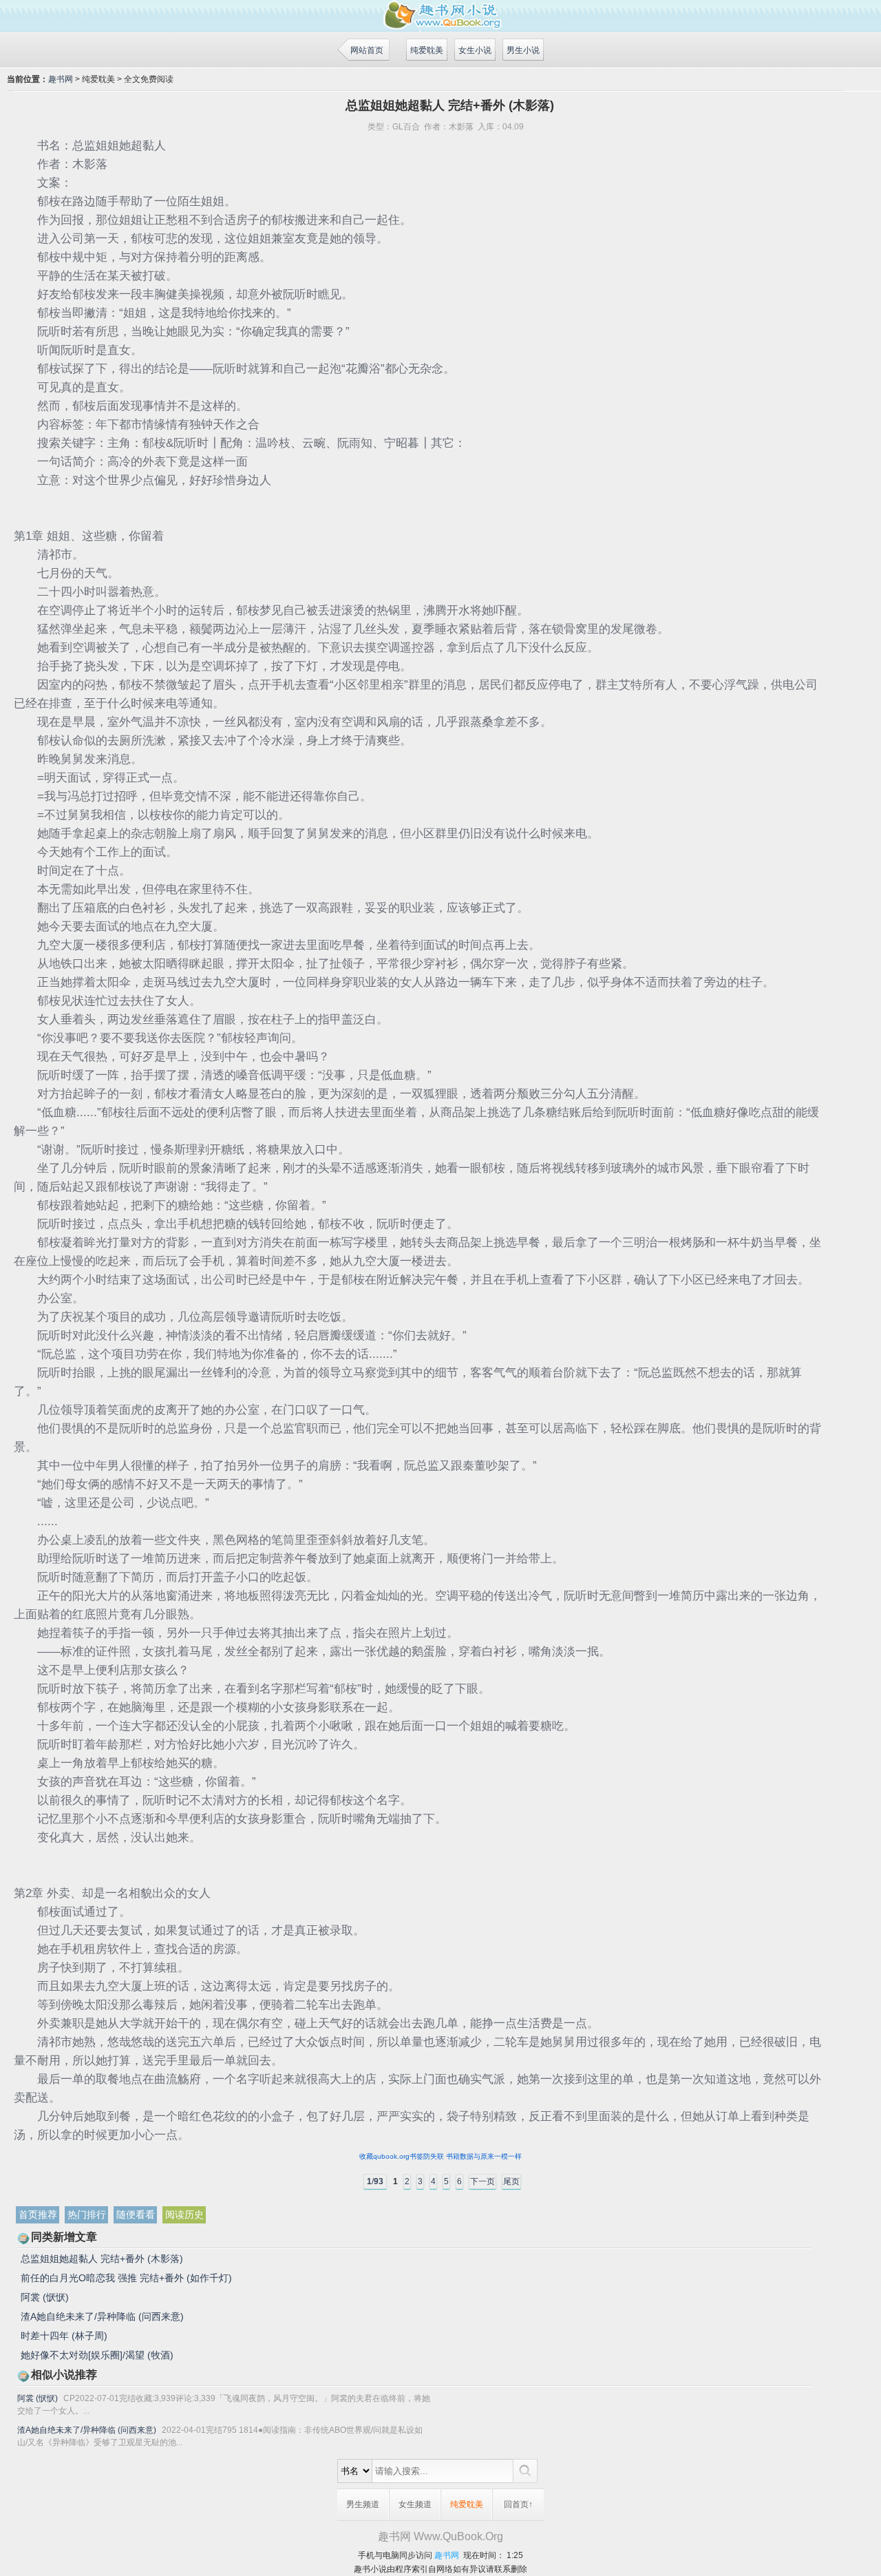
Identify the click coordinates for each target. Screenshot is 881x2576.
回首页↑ (518, 2504)
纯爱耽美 (427, 50)
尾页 (511, 2181)
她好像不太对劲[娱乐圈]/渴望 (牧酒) (97, 2355)
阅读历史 (184, 2214)
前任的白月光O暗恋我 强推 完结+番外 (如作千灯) (126, 2278)
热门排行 (87, 2214)
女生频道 (415, 2504)
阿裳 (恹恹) (45, 2297)
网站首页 (367, 50)
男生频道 (363, 2504)
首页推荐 (38, 2214)
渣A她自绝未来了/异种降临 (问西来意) (102, 2316)
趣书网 (61, 79)
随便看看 (136, 2214)
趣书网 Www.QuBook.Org (440, 2536)
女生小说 (475, 50)
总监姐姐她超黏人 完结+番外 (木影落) (102, 2259)
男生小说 (523, 50)
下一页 (482, 2181)
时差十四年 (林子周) (64, 2336)
